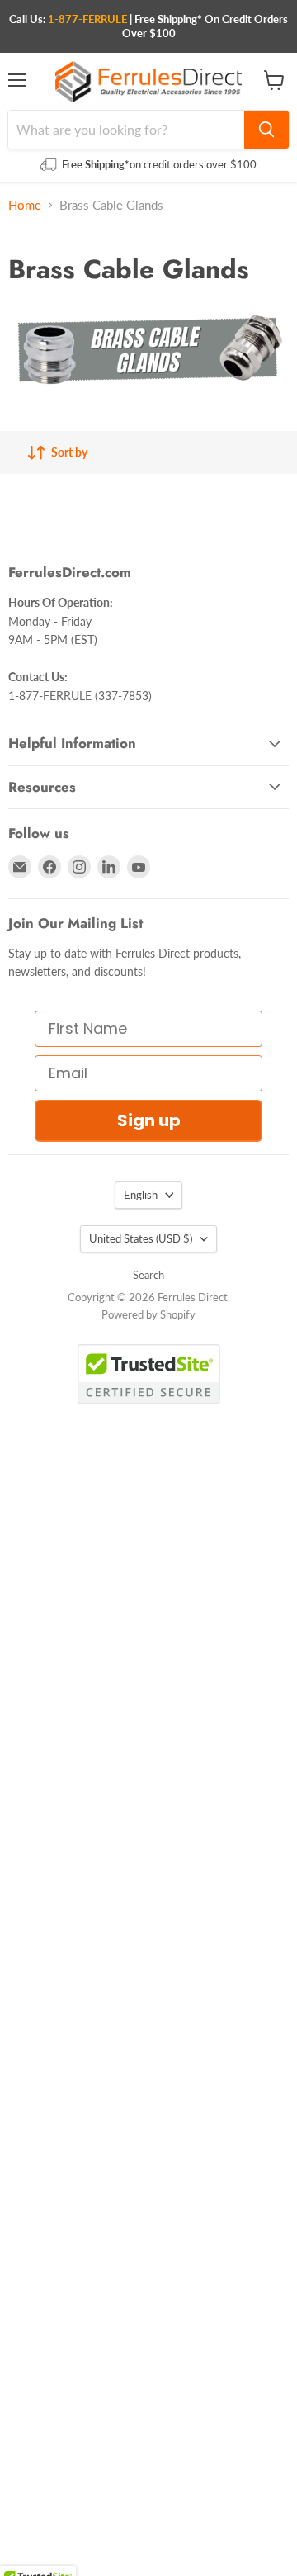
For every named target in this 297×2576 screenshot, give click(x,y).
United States (141, 1238)
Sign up (149, 1120)
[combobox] (126, 130)
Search (148, 1275)
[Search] (266, 130)
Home (25, 205)
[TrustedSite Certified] (149, 1374)
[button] (38, 2560)
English (141, 1195)
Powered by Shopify (148, 1314)
